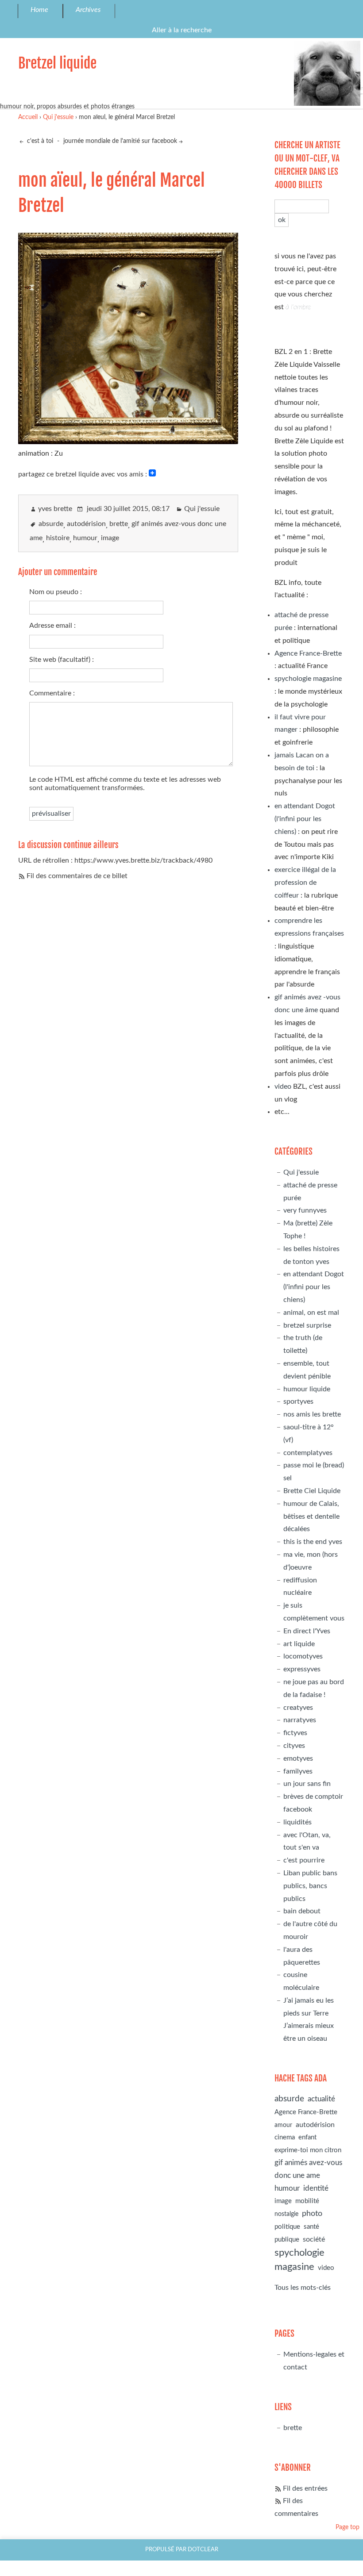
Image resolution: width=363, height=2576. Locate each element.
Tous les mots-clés (303, 2288)
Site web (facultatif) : (62, 660)
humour (85, 538)
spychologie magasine (308, 679)
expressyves (302, 1669)
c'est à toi (39, 141)
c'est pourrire (304, 1860)
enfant (307, 2137)
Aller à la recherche (182, 30)
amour (283, 2125)
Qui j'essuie (58, 117)
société (314, 2239)
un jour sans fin (307, 1784)
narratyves (300, 1720)
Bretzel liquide (57, 63)
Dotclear (203, 2549)
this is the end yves (313, 1542)
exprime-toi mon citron (308, 2150)
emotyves (298, 1758)
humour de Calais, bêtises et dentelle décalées (311, 1516)
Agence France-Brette (308, 653)
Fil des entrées (305, 2488)
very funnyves (305, 1210)
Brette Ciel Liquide (312, 1491)
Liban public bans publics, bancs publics (310, 1886)
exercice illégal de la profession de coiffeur (305, 883)
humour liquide (307, 1389)
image (110, 538)
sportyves (298, 1401)
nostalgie (286, 2214)
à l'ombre (298, 307)
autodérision (86, 524)
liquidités (297, 1822)
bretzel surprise (307, 1325)
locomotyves (303, 1656)
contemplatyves (308, 1453)
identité (316, 2188)
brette (119, 524)
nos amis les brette (312, 1414)
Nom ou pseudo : (56, 592)
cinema (285, 2137)
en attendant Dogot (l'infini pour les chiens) (305, 819)
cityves (294, 1746)
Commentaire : (52, 693)
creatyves (298, 1708)
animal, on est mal (311, 1313)
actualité (321, 2099)
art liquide (299, 1644)
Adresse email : (52, 626)
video (283, 1086)
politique (287, 2227)
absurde (51, 524)
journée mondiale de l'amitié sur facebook (120, 141)
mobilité (307, 2201)
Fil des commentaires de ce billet (77, 876)
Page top (348, 2527)
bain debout (302, 1911)
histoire (58, 538)
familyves (298, 1771)
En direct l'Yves (307, 1631)
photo (312, 2213)
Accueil (28, 117)
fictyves (295, 1733)
